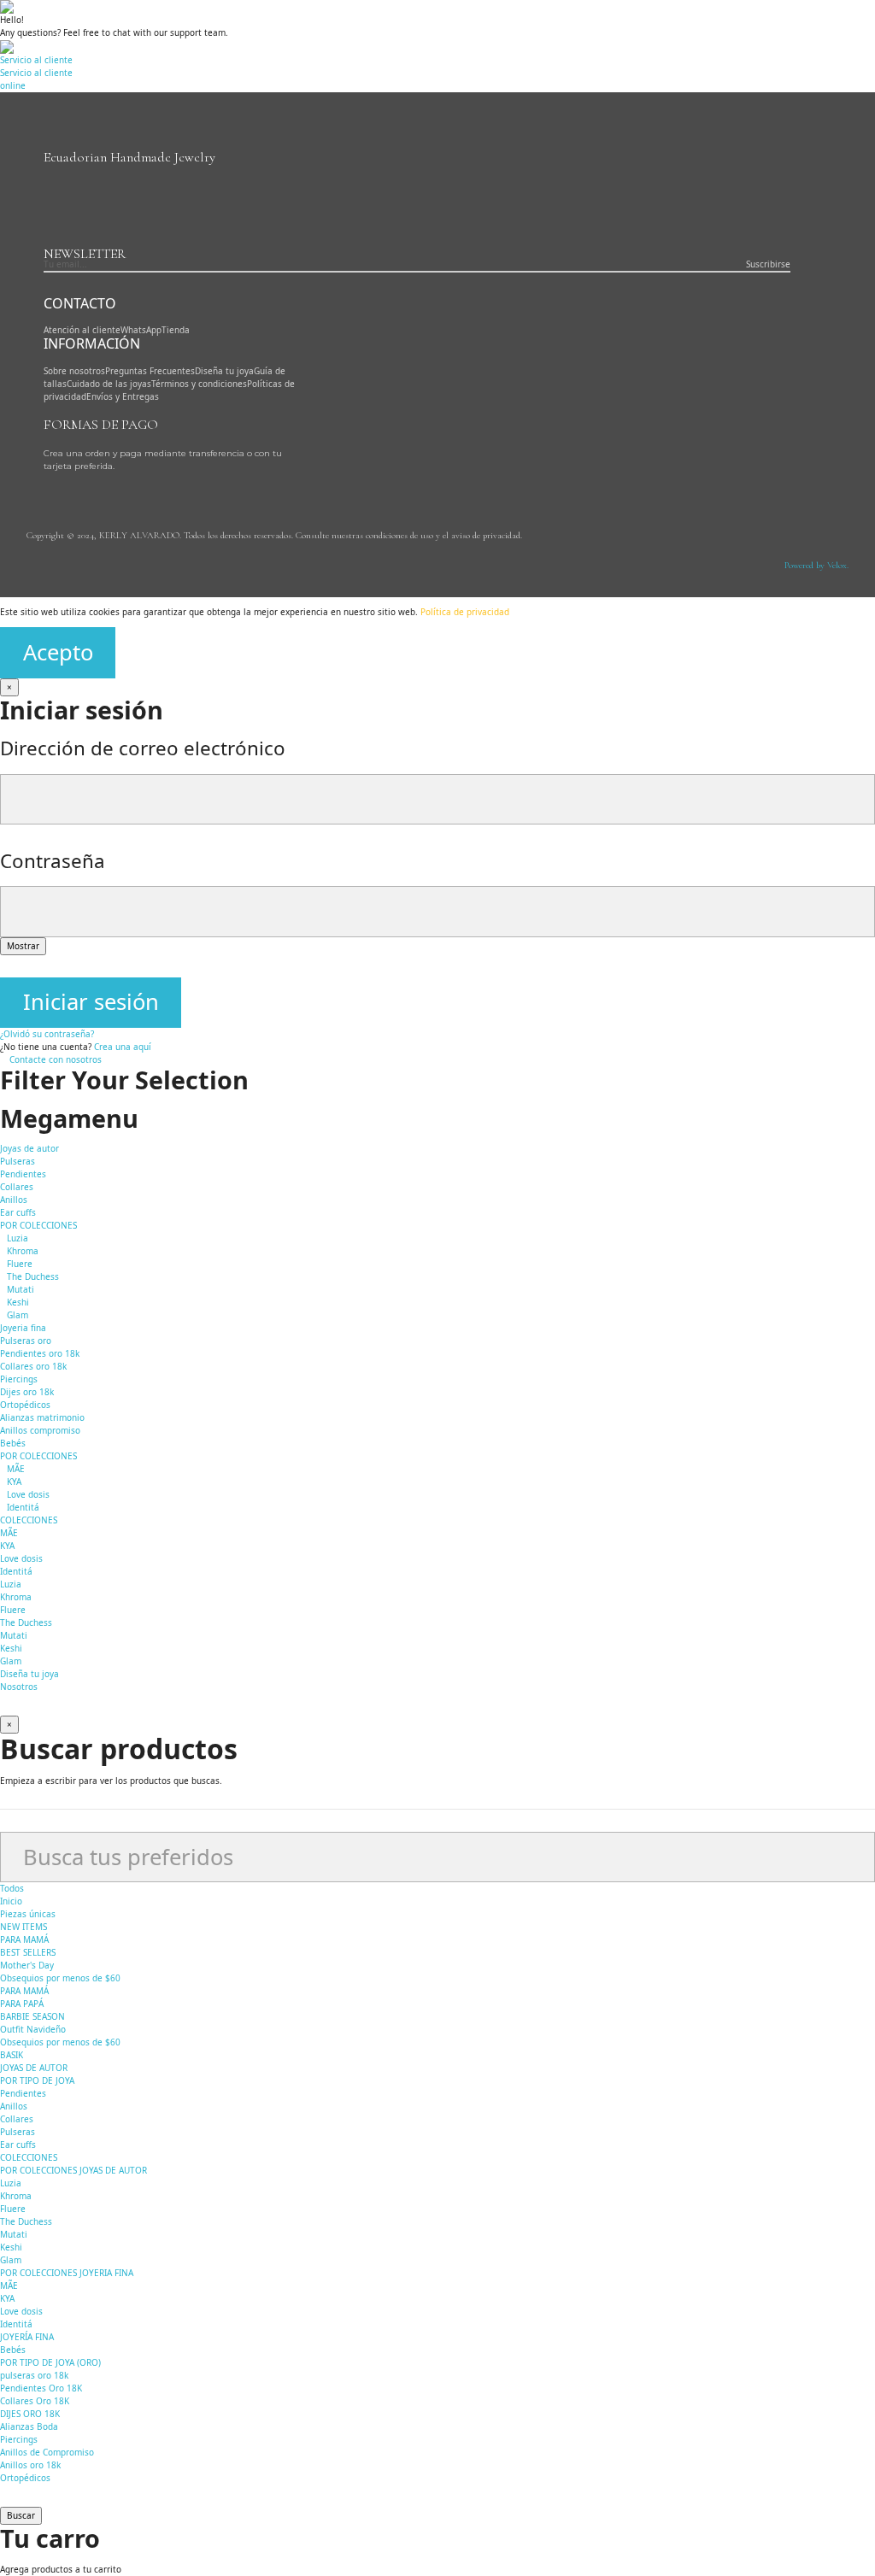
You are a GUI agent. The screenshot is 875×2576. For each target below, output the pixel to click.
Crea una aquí (123, 1047)
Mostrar (23, 946)
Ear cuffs (18, 1212)
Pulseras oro (26, 1341)
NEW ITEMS (23, 1927)
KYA (14, 1482)
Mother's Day (27, 1965)
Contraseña (53, 861)
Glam (18, 1315)
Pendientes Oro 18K (41, 2388)
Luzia (18, 1238)
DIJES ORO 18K (30, 2414)
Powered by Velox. (816, 565)
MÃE (16, 1469)
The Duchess (33, 1276)
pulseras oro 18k (34, 2375)
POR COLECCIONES (38, 1225)
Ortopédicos (25, 1405)
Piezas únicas (28, 1914)
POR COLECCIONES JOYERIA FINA (67, 2273)
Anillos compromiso (40, 1430)
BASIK (12, 2055)
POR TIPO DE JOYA (37, 2080)
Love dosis (28, 1494)
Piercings (19, 1379)
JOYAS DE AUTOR (34, 2068)
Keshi (18, 1302)
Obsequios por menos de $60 (60, 1978)
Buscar (21, 2515)
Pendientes (23, 1174)
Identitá (23, 1507)
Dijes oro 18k (27, 1392)
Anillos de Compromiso (47, 2452)
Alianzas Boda (29, 2426)
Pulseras (18, 1161)
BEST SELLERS (28, 1952)
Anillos (14, 1200)
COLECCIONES (29, 2157)
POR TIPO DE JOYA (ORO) (50, 2362)
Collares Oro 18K (35, 2401)
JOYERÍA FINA (27, 2337)
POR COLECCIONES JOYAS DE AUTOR (73, 2170)
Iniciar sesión (91, 1002)
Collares (17, 1187)
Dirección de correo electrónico (143, 748)
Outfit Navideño (33, 2029)
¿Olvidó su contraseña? (47, 1034)
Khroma (23, 1251)
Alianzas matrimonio (42, 1417)
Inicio (11, 1901)
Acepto (58, 652)
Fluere (20, 1264)
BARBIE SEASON (32, 2016)
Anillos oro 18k (30, 2465)
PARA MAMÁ (24, 1939)
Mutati (21, 1289)
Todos (12, 1888)
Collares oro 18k (33, 1366)
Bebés (13, 1443)
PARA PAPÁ (22, 2004)
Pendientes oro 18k (40, 1353)
